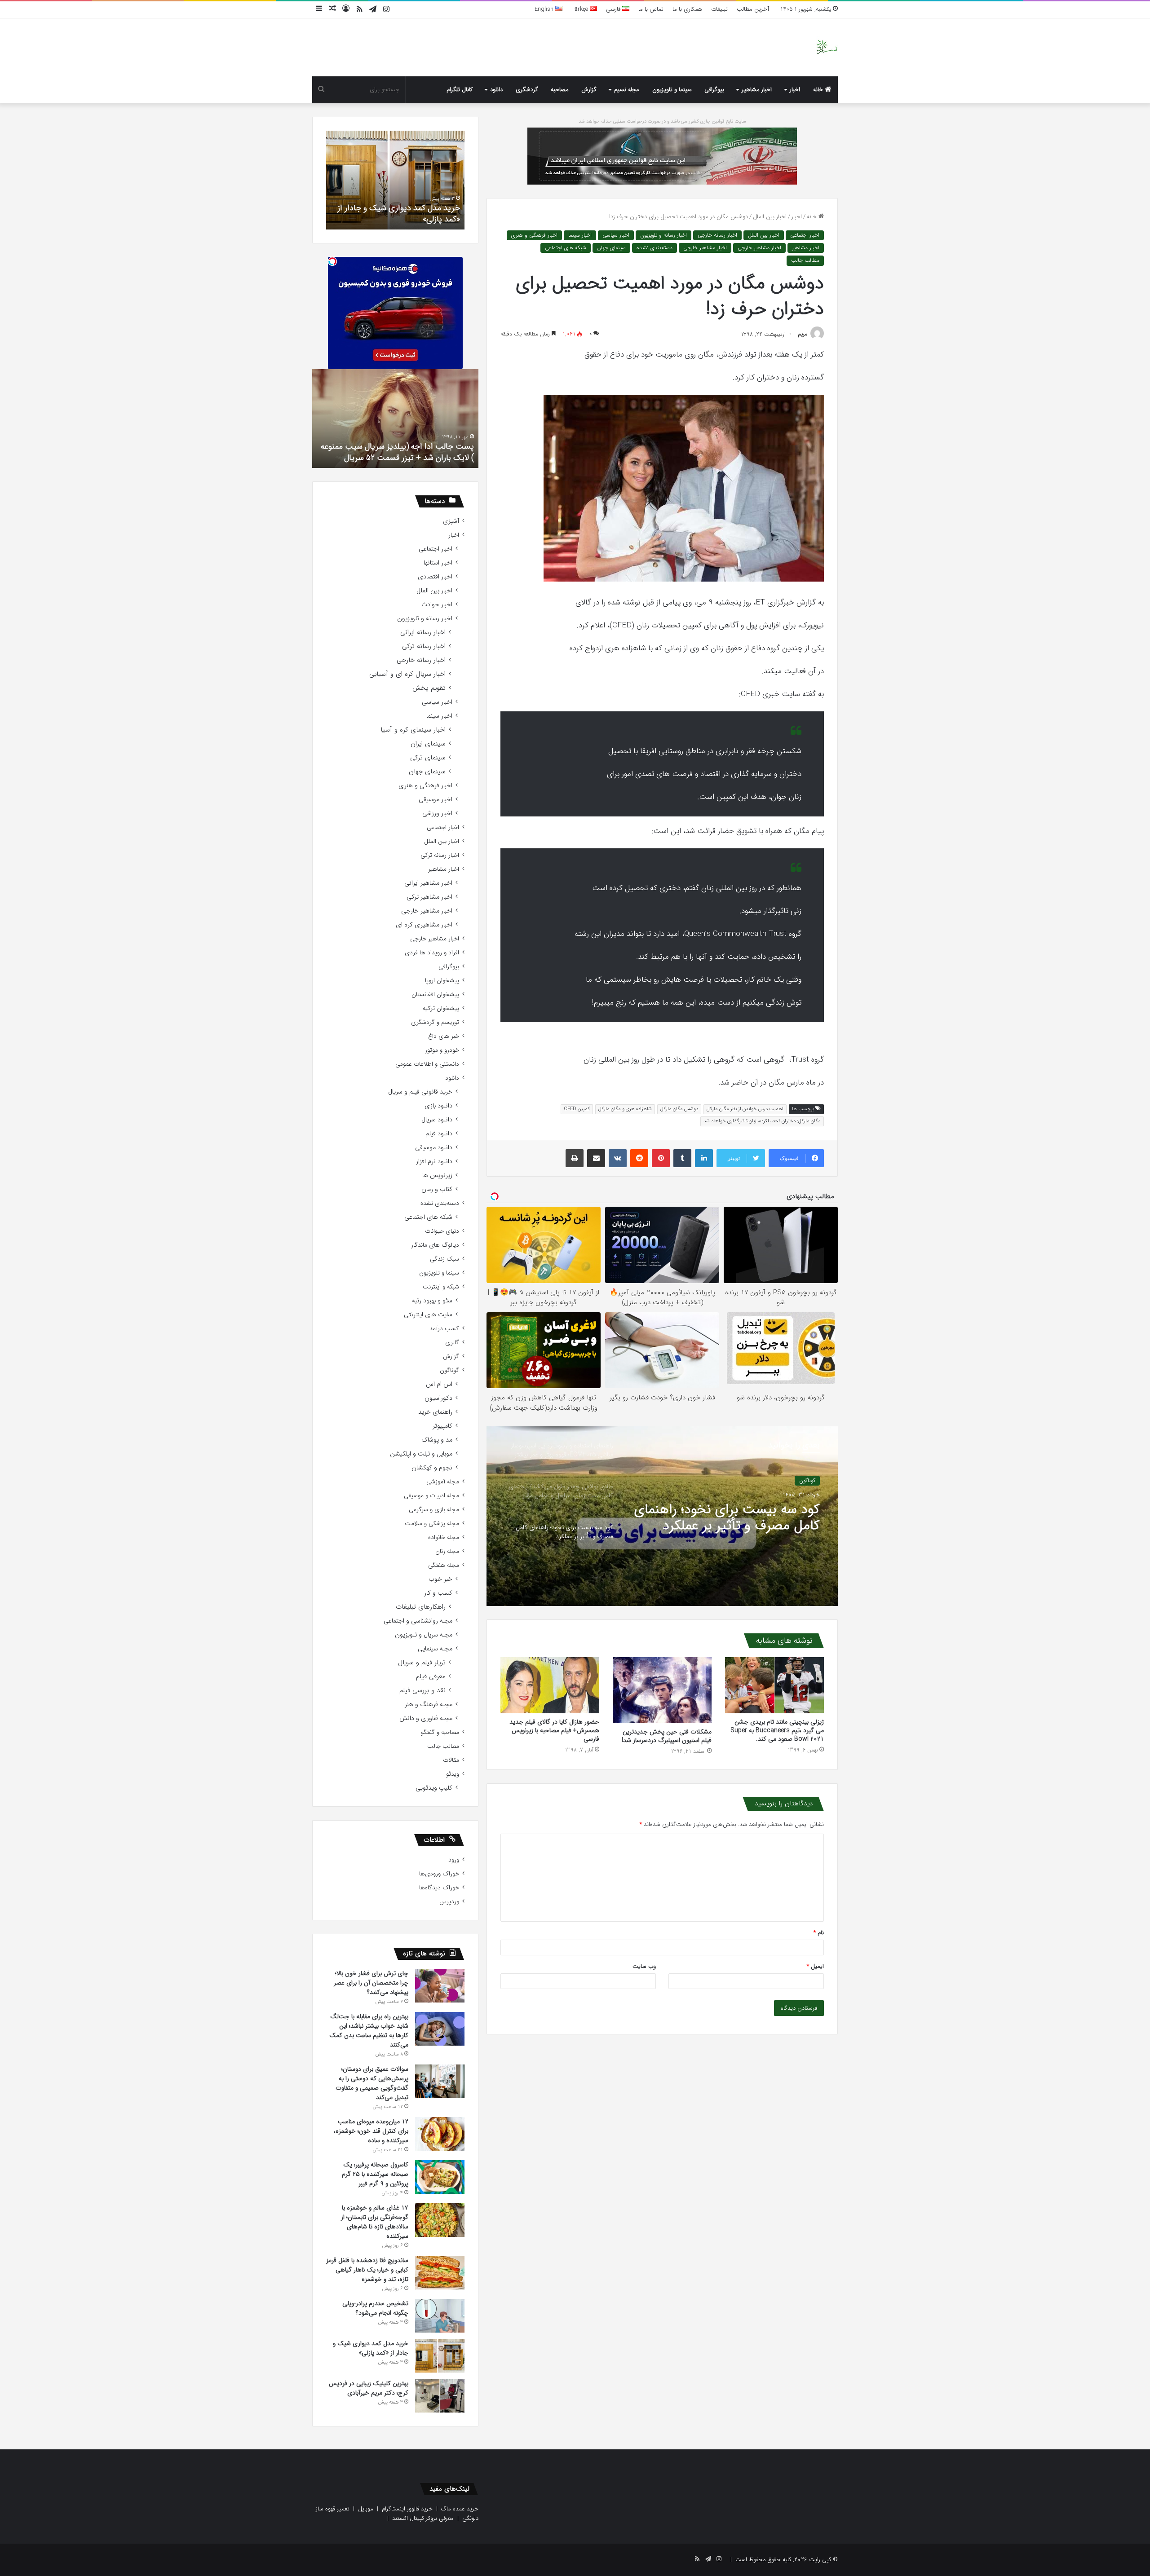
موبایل (366, 2509)
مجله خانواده (444, 1537)
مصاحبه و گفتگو (440, 1732)
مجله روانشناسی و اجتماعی (418, 1621)
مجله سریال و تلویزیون (424, 1635)
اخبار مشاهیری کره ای (424, 925)
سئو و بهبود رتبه (432, 1301)
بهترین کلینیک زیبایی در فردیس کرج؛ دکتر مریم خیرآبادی (399, 214)
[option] (662, 1516)
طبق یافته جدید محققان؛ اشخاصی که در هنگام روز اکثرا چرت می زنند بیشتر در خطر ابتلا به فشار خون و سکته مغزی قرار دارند (399, 446)
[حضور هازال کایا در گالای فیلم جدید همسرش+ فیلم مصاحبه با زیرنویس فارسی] (550, 1685)
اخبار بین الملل (770, 217)
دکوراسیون (438, 1398)
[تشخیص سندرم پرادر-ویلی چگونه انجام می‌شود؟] (440, 2316)
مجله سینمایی (435, 1649)
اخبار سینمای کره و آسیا (413, 730)
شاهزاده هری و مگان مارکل (625, 1109)
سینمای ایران (428, 744)
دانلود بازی (438, 1106)
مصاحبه (560, 90)
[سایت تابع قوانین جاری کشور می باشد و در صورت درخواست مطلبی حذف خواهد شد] (662, 156)
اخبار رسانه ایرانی (423, 633)
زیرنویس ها (437, 1176)
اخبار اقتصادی (435, 577)
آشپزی (451, 521)
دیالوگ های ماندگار (435, 1245)
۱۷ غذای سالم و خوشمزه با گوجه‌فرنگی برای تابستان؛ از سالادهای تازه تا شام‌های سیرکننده (375, 2222)
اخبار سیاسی (616, 235)
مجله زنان (447, 1551)
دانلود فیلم (439, 1134)
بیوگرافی (714, 90)
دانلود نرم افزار (434, 1162)
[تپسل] (332, 261)
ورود (454, 1860)
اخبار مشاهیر (757, 90)
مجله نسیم (627, 90)
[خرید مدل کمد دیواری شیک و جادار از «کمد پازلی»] (440, 2356)
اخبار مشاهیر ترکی (429, 897)
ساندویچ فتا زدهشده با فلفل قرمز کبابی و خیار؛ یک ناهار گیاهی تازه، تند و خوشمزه (367, 2270)
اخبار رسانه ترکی (424, 646)
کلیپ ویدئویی (434, 1788)
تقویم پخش (429, 688)
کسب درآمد (444, 1329)
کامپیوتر (442, 1426)
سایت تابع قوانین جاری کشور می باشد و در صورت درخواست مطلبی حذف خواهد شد (662, 121)
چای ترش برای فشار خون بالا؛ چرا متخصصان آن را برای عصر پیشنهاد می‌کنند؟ (371, 1983)
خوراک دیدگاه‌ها (439, 1888)
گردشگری (527, 90)
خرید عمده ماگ (460, 2509)
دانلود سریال (437, 1120)
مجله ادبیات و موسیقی (431, 1496)
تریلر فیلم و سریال (422, 1663)
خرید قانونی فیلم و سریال (420, 1092)
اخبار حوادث (437, 605)
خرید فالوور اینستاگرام (407, 2509)
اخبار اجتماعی (805, 235)
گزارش (589, 90)
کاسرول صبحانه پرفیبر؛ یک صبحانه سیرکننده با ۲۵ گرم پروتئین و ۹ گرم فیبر (375, 2174)
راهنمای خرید (435, 1412)
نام (819, 1933)
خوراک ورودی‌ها (439, 1874)
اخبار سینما (580, 235)
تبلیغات (719, 9)
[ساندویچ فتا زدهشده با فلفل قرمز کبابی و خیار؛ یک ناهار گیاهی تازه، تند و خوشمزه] (440, 2273)
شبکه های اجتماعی (566, 248)
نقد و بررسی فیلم (422, 1691)
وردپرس (449, 1902)
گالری (452, 1343)
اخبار (795, 90)
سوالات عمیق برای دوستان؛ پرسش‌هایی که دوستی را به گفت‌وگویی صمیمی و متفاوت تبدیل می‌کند (372, 2083)
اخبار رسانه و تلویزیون (663, 235)
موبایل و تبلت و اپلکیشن (421, 1454)
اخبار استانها (438, 563)
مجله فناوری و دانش (426, 1718)
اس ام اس (439, 1384)
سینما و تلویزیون (672, 90)
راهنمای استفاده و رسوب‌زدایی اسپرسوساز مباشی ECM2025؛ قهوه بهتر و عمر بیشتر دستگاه (738, 1519)
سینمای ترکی (428, 758)
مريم (803, 334)
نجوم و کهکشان (432, 1468)
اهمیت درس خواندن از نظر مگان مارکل (745, 1109)
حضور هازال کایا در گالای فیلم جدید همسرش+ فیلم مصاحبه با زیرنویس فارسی (554, 1730)
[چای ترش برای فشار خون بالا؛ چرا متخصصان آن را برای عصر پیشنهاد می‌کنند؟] (440, 1986)
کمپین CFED (577, 1109)
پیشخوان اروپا (442, 981)
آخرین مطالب (753, 9)
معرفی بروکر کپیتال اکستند (423, 2518)
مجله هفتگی (444, 1565)
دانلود (496, 90)
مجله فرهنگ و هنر (429, 1705)
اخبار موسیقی (436, 800)
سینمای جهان (611, 248)
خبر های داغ (444, 1036)
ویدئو (453, 1774)
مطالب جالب (805, 260)
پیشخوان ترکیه (441, 1008)
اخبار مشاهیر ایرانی (428, 883)
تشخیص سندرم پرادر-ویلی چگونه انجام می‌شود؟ (375, 2308)
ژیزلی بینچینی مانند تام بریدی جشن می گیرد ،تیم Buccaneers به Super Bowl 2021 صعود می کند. (777, 1730)
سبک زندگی (445, 1259)
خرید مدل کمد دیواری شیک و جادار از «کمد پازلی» (371, 2348)
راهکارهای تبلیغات (421, 1607)
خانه (819, 90)
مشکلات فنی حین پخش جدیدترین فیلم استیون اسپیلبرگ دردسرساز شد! (667, 1736)
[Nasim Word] (827, 47)
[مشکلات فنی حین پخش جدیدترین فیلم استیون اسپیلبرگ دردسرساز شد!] (662, 1690)
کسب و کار (438, 1593)
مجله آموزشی (443, 1482)
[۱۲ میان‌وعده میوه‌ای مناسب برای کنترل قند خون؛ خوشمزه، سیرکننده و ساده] (440, 2134)
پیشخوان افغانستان (435, 995)
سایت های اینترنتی (428, 1315)
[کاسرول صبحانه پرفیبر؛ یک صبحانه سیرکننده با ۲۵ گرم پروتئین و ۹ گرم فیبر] (440, 2177)
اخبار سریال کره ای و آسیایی (407, 674)
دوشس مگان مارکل (679, 1109)
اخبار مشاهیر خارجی (759, 248)
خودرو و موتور (442, 1050)
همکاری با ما (687, 9)
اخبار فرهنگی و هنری (534, 235)
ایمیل (815, 1966)
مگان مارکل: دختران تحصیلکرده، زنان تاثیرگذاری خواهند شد (762, 1121)
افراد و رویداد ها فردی (432, 953)
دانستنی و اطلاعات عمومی (427, 1064)
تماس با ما (651, 9)
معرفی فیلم (431, 1677)
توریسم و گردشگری (435, 1022)
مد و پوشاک (437, 1440)
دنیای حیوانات (442, 1231)
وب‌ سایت (644, 1966)
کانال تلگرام (460, 90)
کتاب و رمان (437, 1189)
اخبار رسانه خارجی (717, 235)
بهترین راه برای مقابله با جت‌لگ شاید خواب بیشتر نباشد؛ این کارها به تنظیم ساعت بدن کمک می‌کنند (369, 2031)
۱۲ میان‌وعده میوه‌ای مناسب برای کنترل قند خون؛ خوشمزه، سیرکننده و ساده (371, 2131)
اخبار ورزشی (437, 814)
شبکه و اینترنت (441, 1287)
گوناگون (449, 1370)
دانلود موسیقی (434, 1148)
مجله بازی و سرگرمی (434, 1510)
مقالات (451, 1760)
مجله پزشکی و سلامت (432, 1524)
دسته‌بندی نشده (655, 248)
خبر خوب (440, 1579)
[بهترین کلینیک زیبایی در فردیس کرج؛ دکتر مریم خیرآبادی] (440, 2396)
